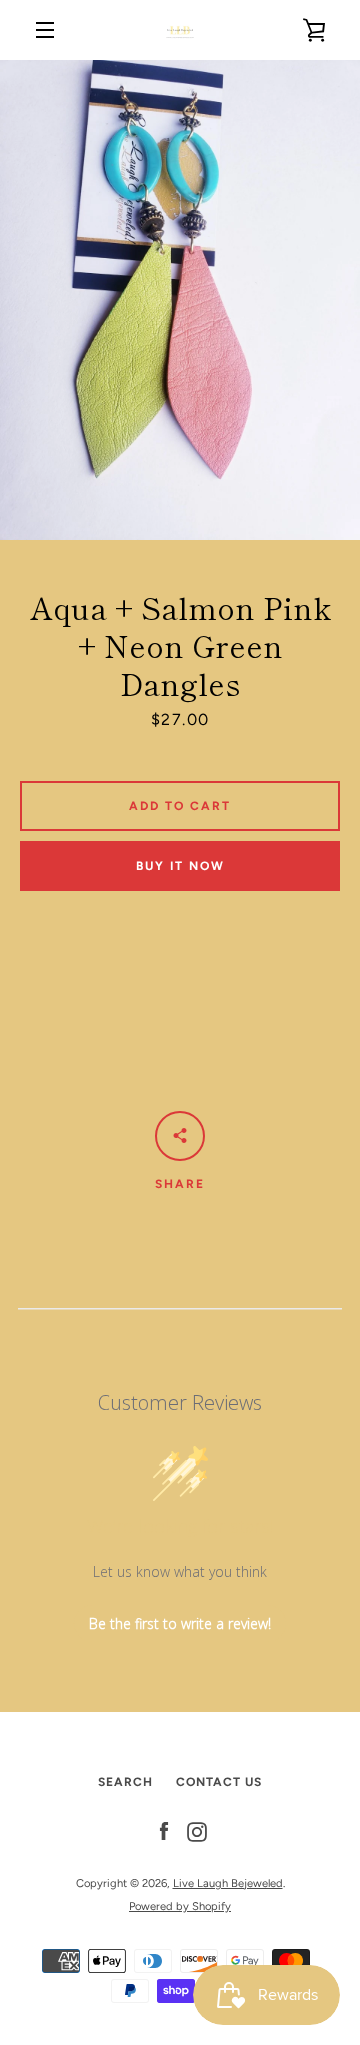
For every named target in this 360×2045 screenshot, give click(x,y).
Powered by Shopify (180, 1906)
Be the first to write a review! (180, 1623)
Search (125, 1782)
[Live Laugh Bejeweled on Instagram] (197, 1831)
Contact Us (219, 1782)
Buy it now (180, 866)
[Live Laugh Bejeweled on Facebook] (164, 1831)
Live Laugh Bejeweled (228, 1883)
